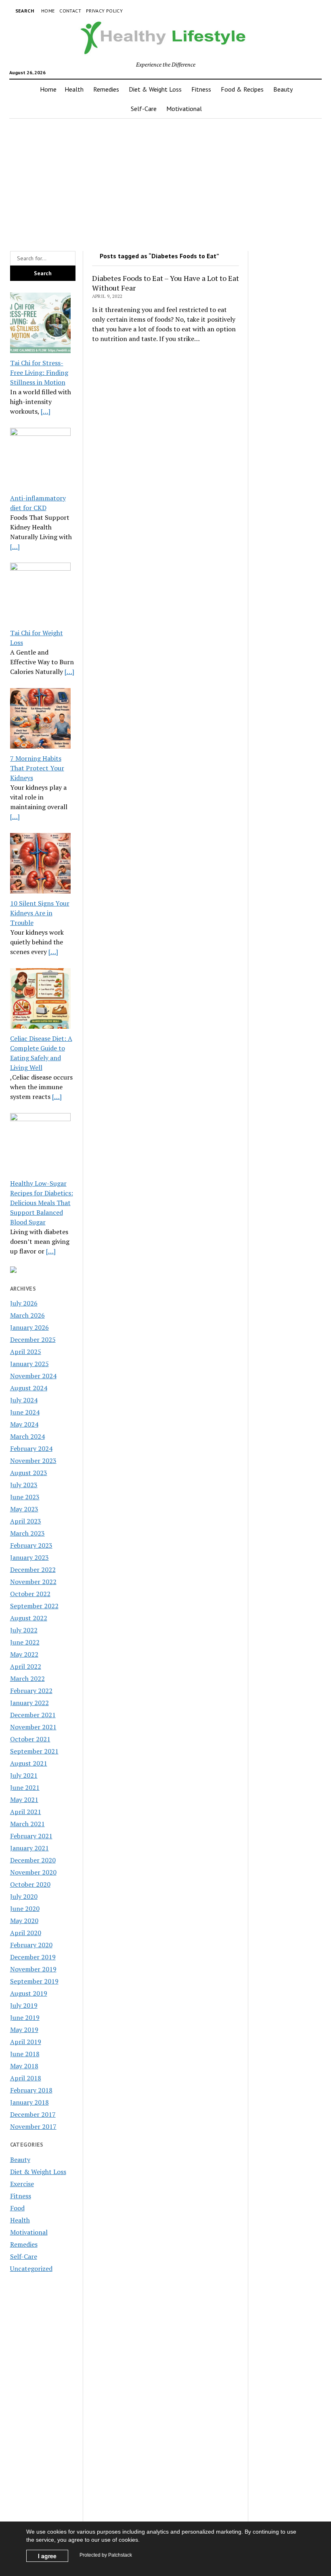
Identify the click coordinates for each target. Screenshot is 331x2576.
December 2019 (33, 1957)
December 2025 (33, 1339)
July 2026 (24, 1303)
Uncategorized (31, 2268)
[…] (46, 411)
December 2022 (33, 1569)
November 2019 (33, 1969)
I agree (47, 2556)
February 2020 (31, 1945)
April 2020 (26, 1933)
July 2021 (24, 1775)
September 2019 (34, 1981)
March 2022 (27, 1678)
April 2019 (26, 2042)
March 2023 (27, 1533)
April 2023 (26, 1521)
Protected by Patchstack (106, 2555)
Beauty (283, 89)
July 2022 (24, 1630)
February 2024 (31, 1448)
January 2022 (29, 1703)
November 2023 (33, 1461)
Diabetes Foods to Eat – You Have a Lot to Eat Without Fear (165, 283)
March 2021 (27, 1824)
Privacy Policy (104, 11)
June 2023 (25, 1497)
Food (17, 2208)
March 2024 (27, 1436)
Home (48, 11)
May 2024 (24, 1424)
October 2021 (30, 1739)
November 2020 (33, 1872)
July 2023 (24, 1485)
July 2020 (24, 1896)
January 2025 (29, 1364)
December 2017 (33, 2114)
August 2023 (29, 1473)
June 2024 (25, 1412)
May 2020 (24, 1921)
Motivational (184, 109)
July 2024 (24, 1400)
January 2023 (29, 1557)
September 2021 (34, 1751)
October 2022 (30, 1594)
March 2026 (27, 1315)
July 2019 (24, 2005)
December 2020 (33, 1860)
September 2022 (34, 1606)
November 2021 (33, 1727)
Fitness (201, 89)
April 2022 (26, 1666)
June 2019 (25, 2017)
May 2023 (24, 1509)
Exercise (22, 2184)
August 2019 (29, 1993)
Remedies (106, 89)
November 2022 (33, 1582)
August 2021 (29, 1763)
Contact (70, 11)
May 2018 (24, 2066)
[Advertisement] (165, 182)
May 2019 (24, 2030)
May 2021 (24, 1800)
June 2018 (25, 2054)
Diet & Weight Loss (155, 89)
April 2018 (26, 2078)
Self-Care (144, 109)
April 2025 (26, 1352)
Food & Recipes (242, 89)
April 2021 (26, 1812)
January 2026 (29, 1327)
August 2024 (29, 1388)
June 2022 (25, 1642)
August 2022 (29, 1618)
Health (74, 89)
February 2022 (31, 1691)
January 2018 (29, 2102)
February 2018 (31, 2090)
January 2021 (29, 1848)
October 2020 (30, 1884)
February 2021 (31, 1836)
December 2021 (33, 1715)
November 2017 (33, 2126)
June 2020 (25, 1908)
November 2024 (33, 1376)
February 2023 (31, 1545)
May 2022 (24, 1654)
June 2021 (25, 1787)
